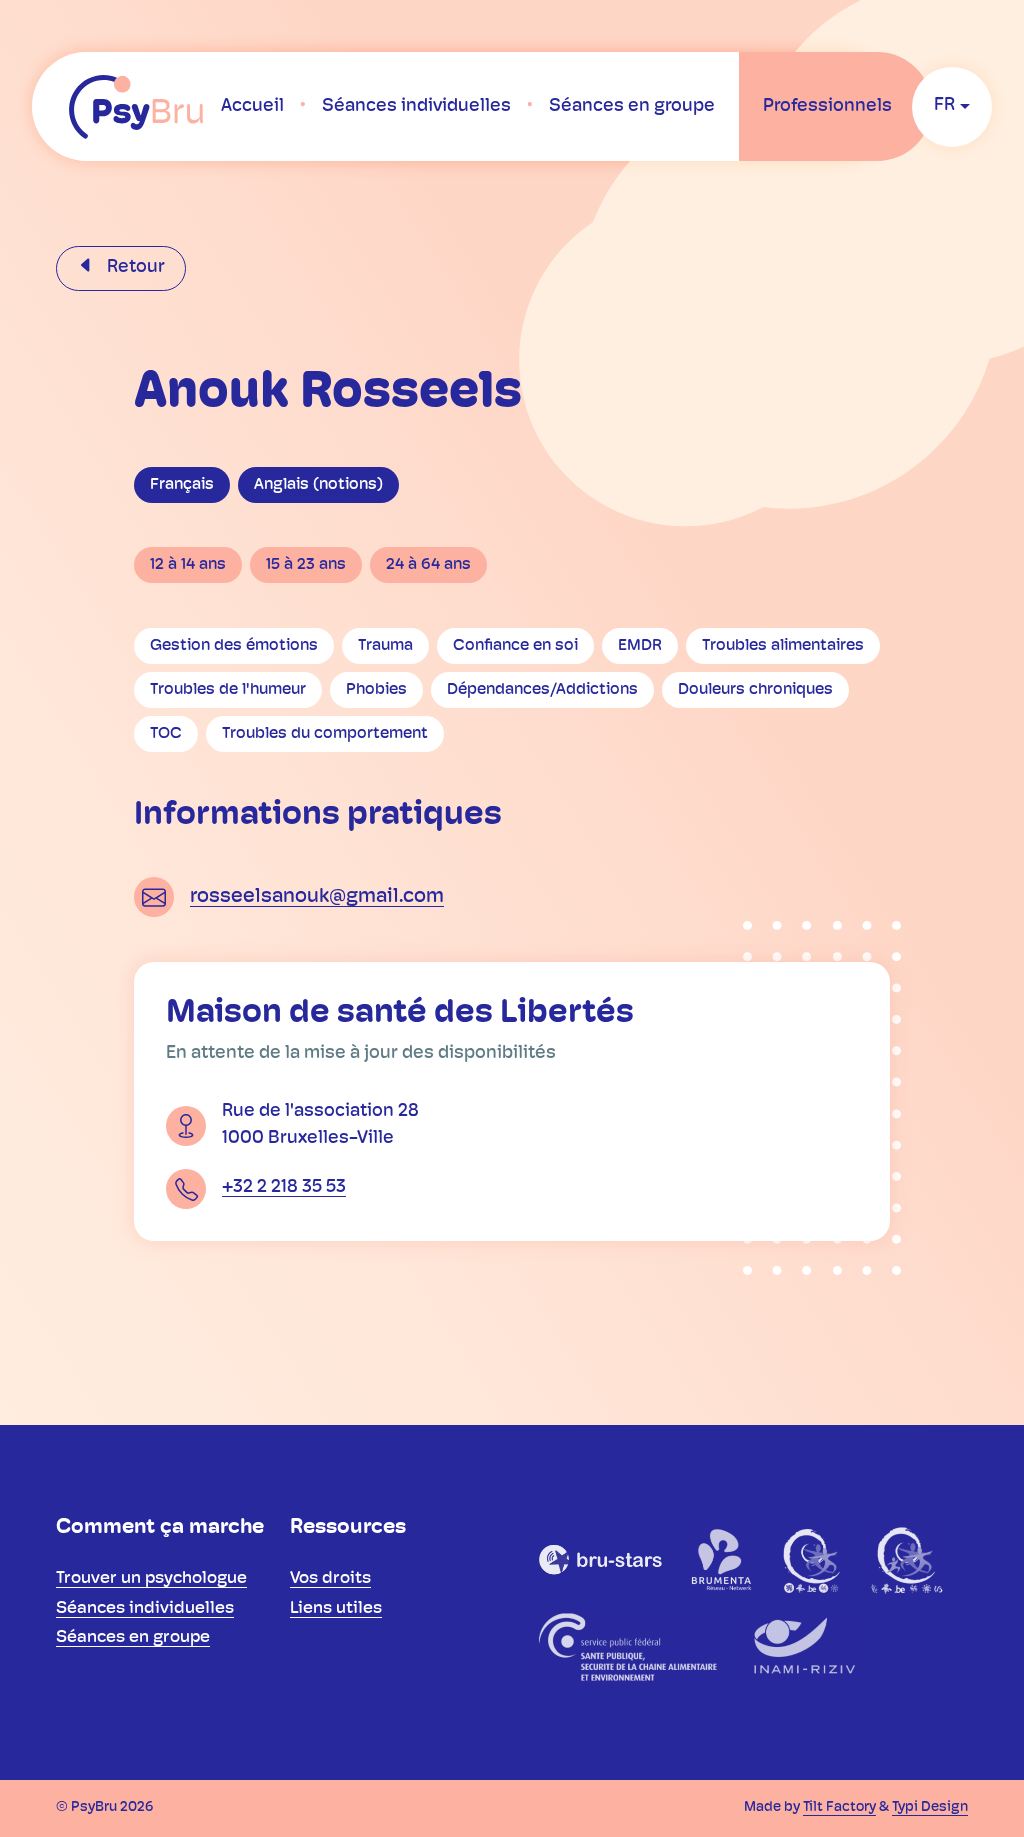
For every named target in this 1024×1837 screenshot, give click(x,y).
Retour (134, 268)
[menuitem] (252, 107)
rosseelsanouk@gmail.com (317, 897)
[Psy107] (813, 1559)
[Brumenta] (723, 1559)
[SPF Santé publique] (627, 1647)
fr (944, 106)
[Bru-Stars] (601, 1559)
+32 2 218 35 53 (284, 1188)
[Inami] (801, 1647)
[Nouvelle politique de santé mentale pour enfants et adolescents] (906, 1559)
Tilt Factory (839, 1807)
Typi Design (930, 1807)
